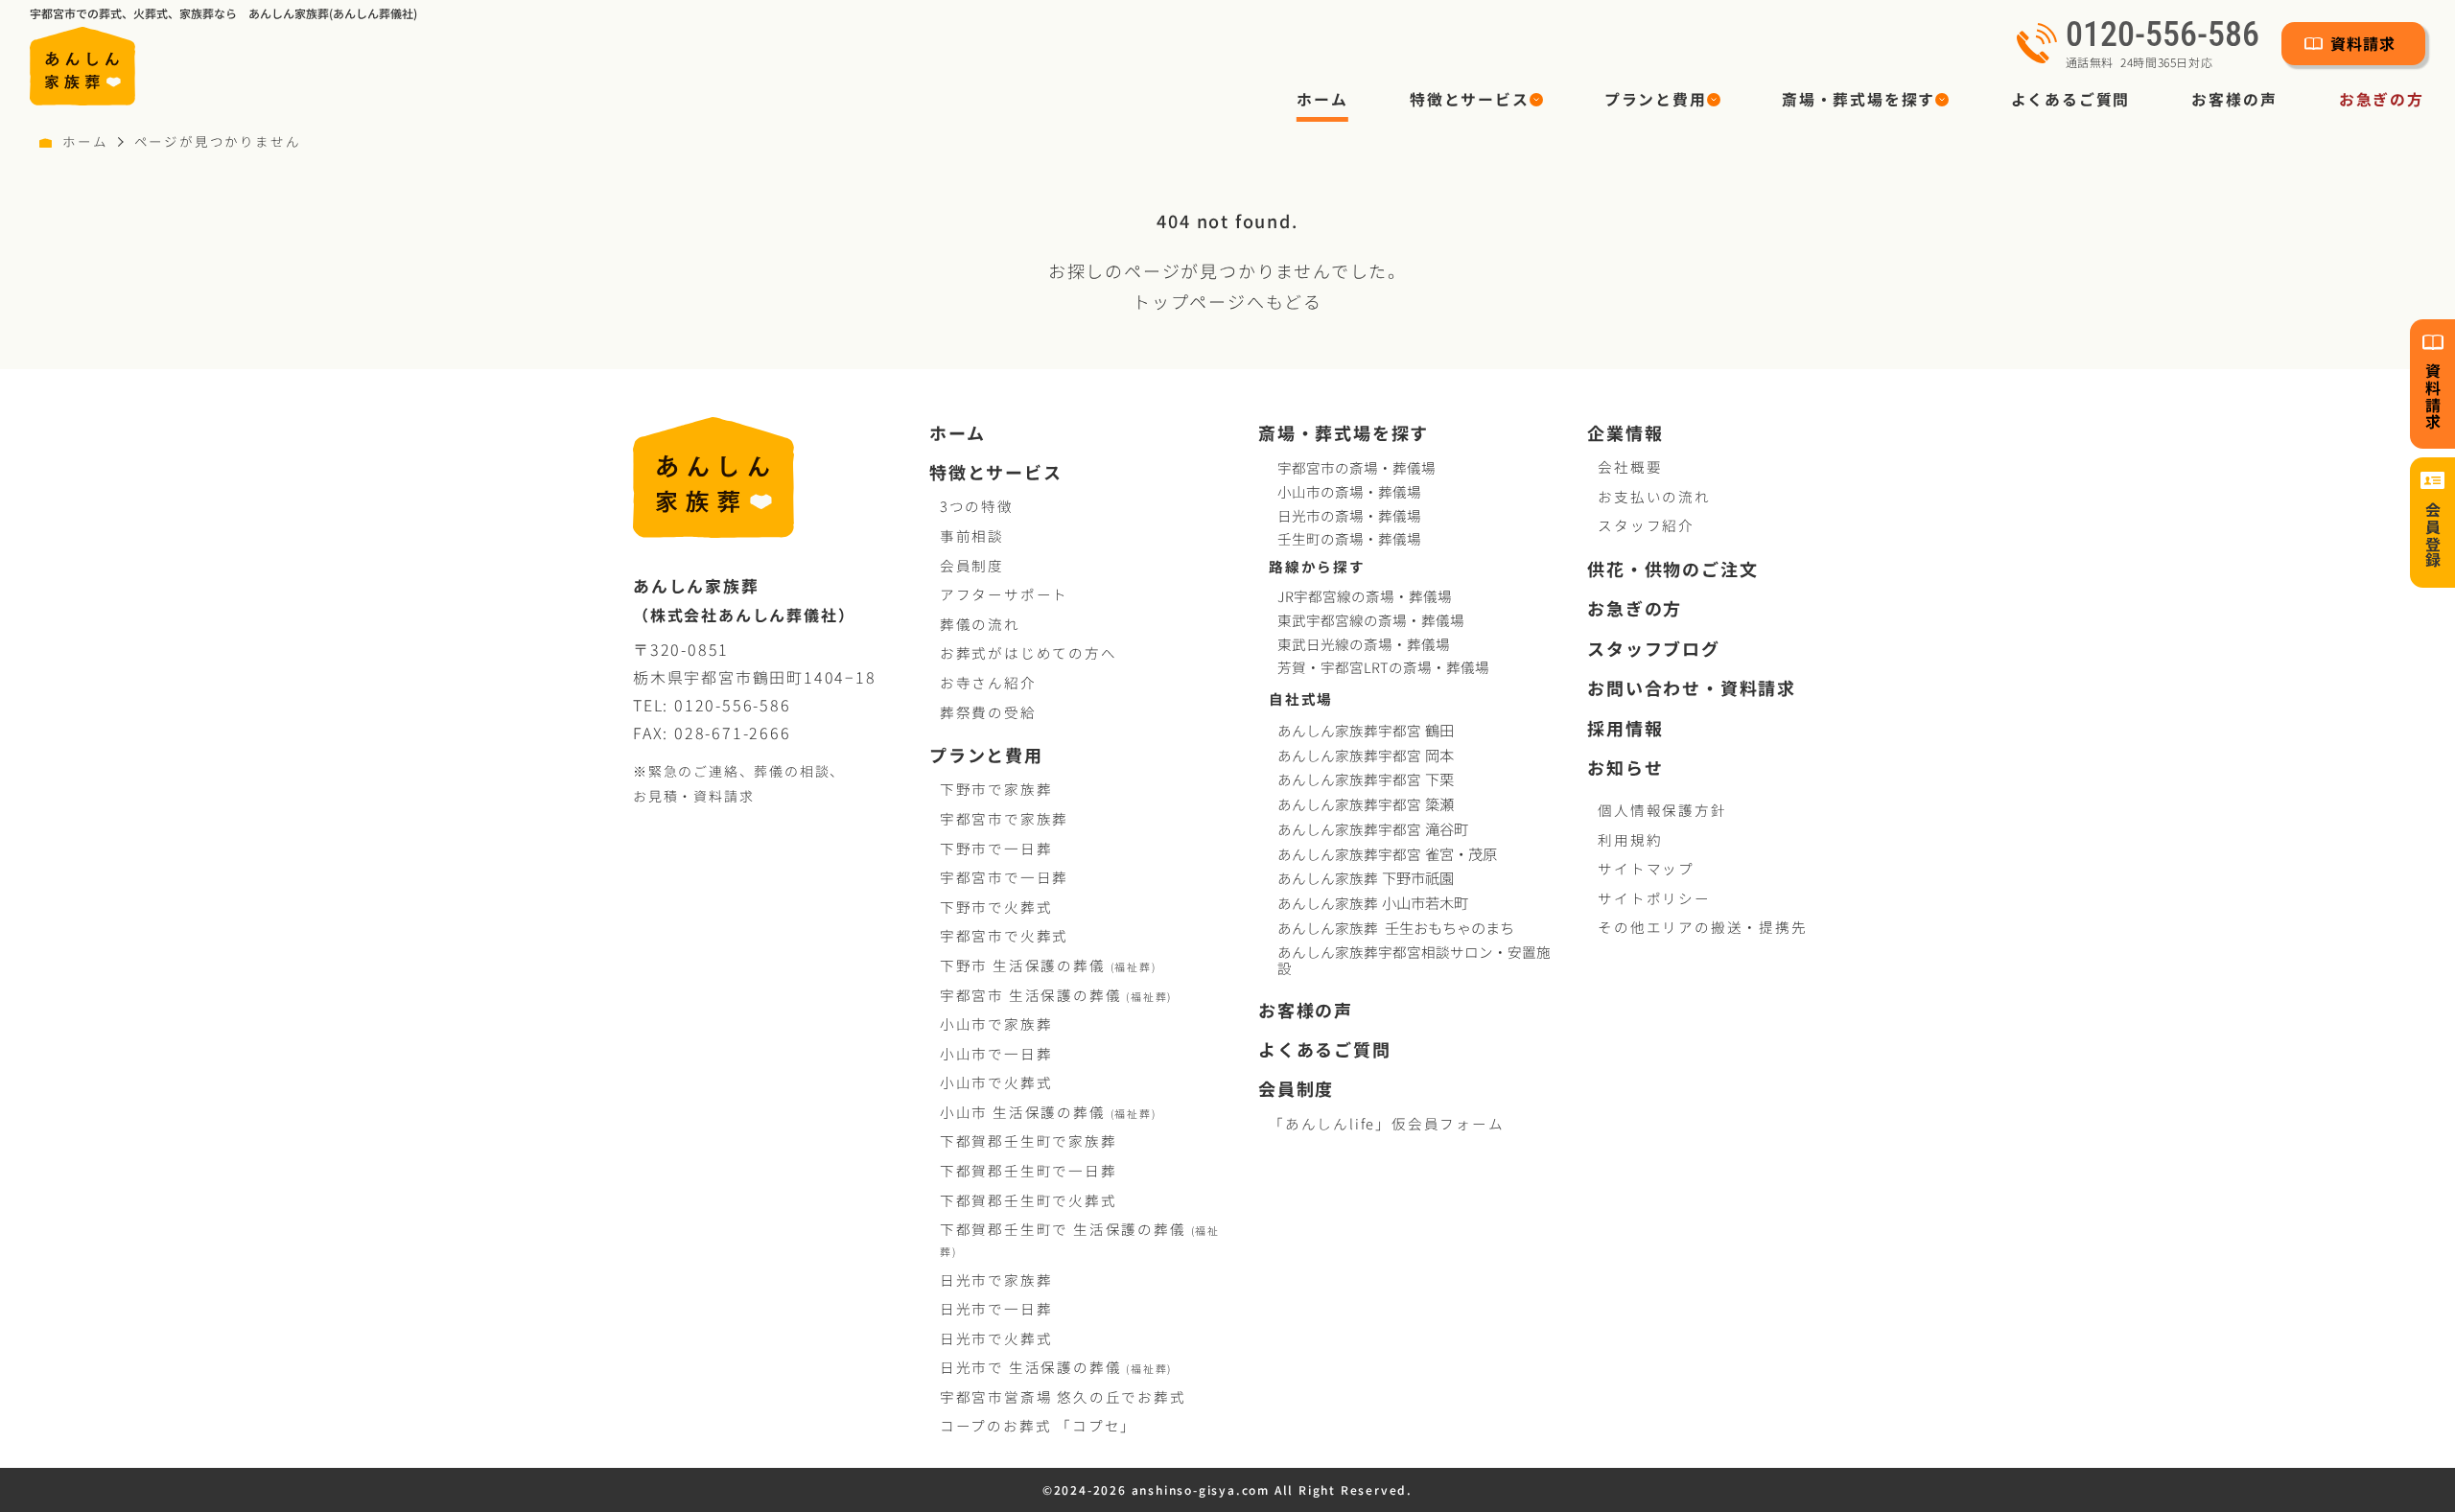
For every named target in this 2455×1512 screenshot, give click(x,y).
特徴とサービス (996, 472)
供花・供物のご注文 (1672, 569)
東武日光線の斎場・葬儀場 (1364, 644)
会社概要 (1630, 466)
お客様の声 (2234, 99)
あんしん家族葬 (1366, 878)
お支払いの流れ (1654, 496)
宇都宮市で (1004, 818)
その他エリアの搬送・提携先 (1702, 927)
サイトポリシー (1654, 898)
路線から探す (1317, 566)
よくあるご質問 (2071, 99)
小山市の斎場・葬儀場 (1349, 491)
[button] (1476, 100)
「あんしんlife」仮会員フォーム (1387, 1123)
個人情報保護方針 (1662, 810)
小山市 (1048, 1112)
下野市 (1048, 965)
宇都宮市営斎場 (1063, 1396)
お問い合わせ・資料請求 (1692, 688)
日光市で (996, 1279)
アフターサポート (1004, 594)
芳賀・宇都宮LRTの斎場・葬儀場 (1383, 667)
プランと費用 (986, 755)
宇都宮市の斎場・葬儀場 (1356, 467)
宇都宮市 (1056, 995)
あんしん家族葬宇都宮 (1366, 730)
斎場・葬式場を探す (1344, 433)
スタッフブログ (1654, 649)
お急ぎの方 (2382, 99)
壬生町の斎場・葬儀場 (1349, 538)
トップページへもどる (1227, 301)
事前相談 (972, 535)
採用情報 (1625, 728)
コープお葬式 (1038, 1425)
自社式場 (1301, 698)
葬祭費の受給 (988, 712)
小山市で (996, 1024)
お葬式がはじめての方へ (1029, 652)
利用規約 (1630, 839)
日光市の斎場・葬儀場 (1349, 515)
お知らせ (1625, 768)
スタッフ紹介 (1646, 525)
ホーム (1322, 99)
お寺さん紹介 (988, 682)
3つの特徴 (977, 506)
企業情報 (1625, 433)
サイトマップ (1646, 868)
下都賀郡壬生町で (1029, 1140)
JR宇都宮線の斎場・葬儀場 (1365, 596)
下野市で (996, 789)
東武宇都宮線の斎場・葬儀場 (1371, 620)
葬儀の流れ (980, 624)
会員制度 (972, 565)
